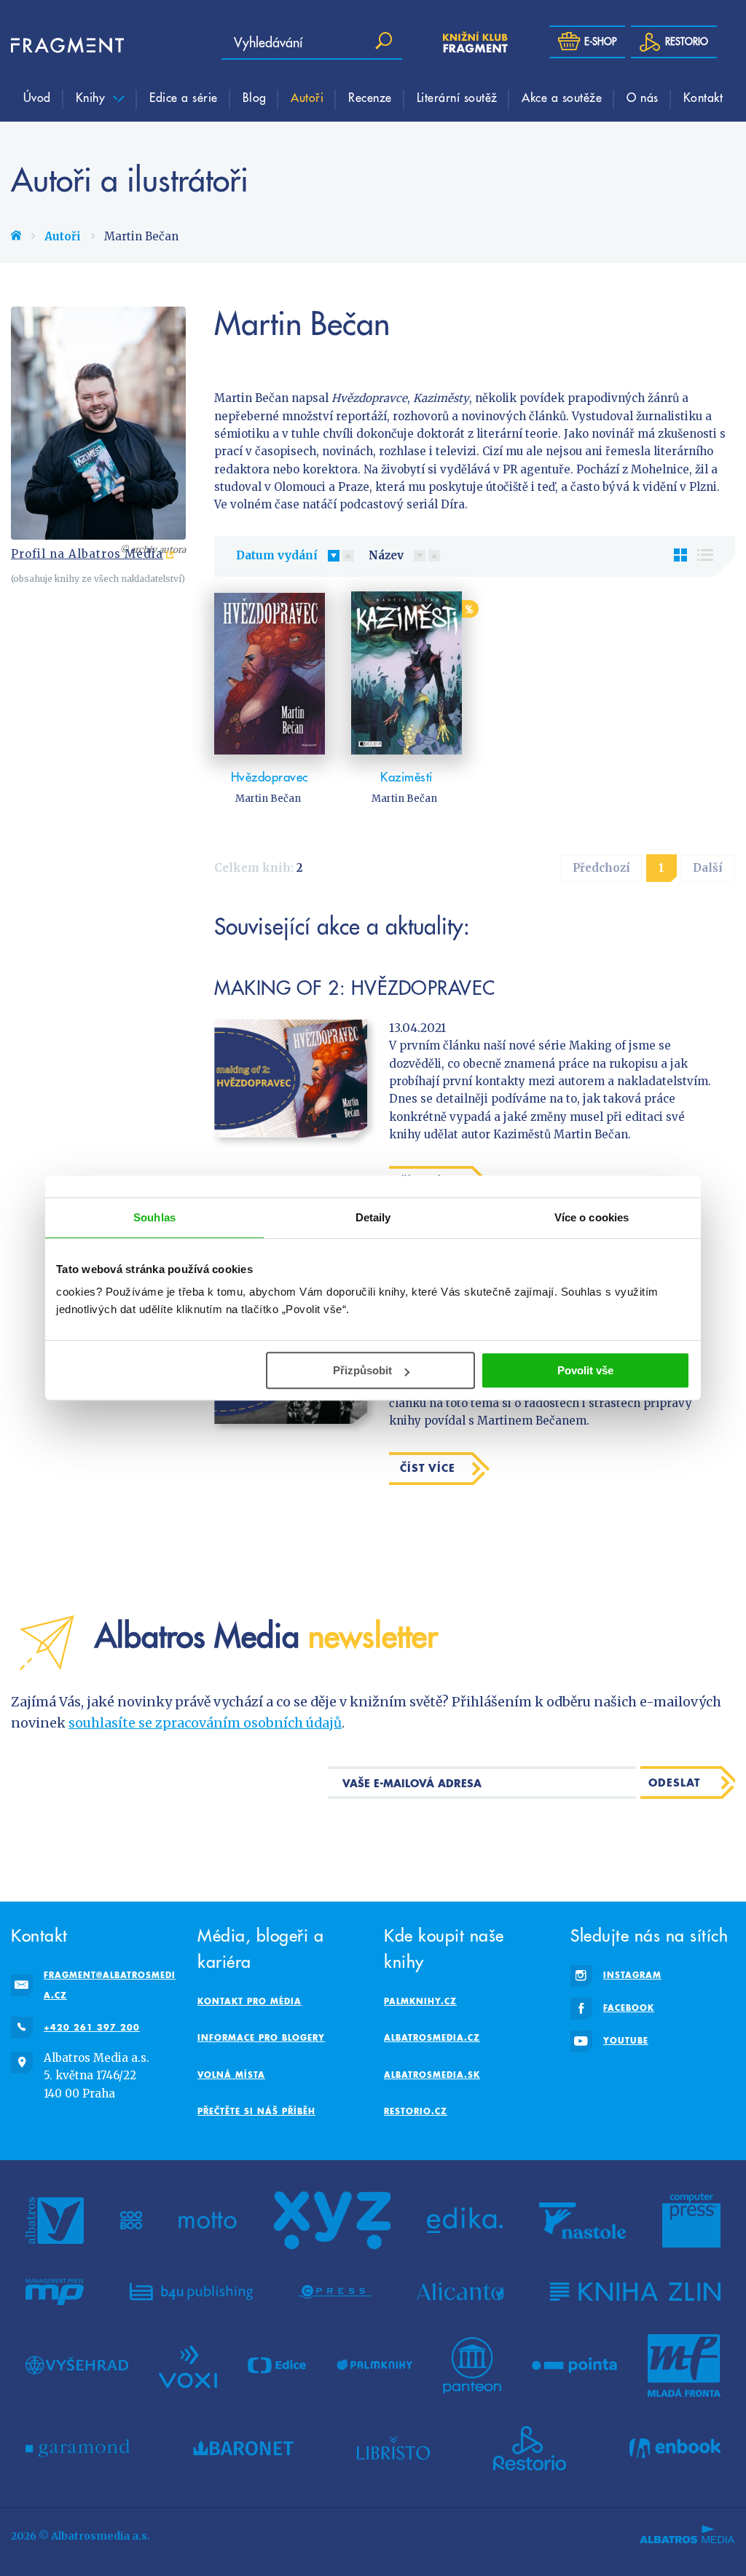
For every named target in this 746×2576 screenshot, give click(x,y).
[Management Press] (55, 2292)
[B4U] (191, 2292)
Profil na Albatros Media (87, 554)
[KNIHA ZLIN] (635, 2292)
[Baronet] (243, 2449)
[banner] (55, 46)
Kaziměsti (407, 777)
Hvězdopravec (270, 777)
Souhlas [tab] (154, 1217)
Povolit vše (585, 1370)
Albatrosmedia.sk (432, 2075)
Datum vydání (277, 555)
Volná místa (231, 2075)
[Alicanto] (461, 2292)
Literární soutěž (457, 97)
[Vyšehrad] (77, 2366)
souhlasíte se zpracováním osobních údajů (205, 1723)
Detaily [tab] (373, 1217)
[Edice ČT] (277, 2366)
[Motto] (208, 2221)
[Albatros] (55, 2221)
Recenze (370, 97)
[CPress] (334, 2292)
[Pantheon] (472, 2366)
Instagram (632, 1975)
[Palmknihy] (374, 2366)
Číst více (428, 1468)
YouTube (626, 2040)
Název (386, 555)
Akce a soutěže (562, 97)
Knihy (93, 97)
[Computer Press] (691, 2221)
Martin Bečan (268, 799)
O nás (643, 97)
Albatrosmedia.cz (432, 2037)
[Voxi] (188, 2366)
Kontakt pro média (250, 2001)
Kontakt (703, 97)
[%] (407, 673)
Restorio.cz (416, 2111)
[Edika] (465, 2221)
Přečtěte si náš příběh (256, 2111)
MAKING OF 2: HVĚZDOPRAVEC (355, 987)
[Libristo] (393, 2449)
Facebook (629, 2008)
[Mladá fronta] (684, 2366)
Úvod (37, 97)
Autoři (307, 97)
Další (708, 868)
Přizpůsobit (362, 1370)
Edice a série (184, 97)
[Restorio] (530, 2449)
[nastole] (583, 2221)
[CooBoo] (131, 2221)
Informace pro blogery (261, 2037)
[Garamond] (78, 2449)
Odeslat (674, 1783)
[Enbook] (675, 2449)
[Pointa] (574, 2366)
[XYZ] (332, 2221)
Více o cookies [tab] (592, 1217)
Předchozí (601, 868)
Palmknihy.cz (420, 2001)
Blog (255, 97)
